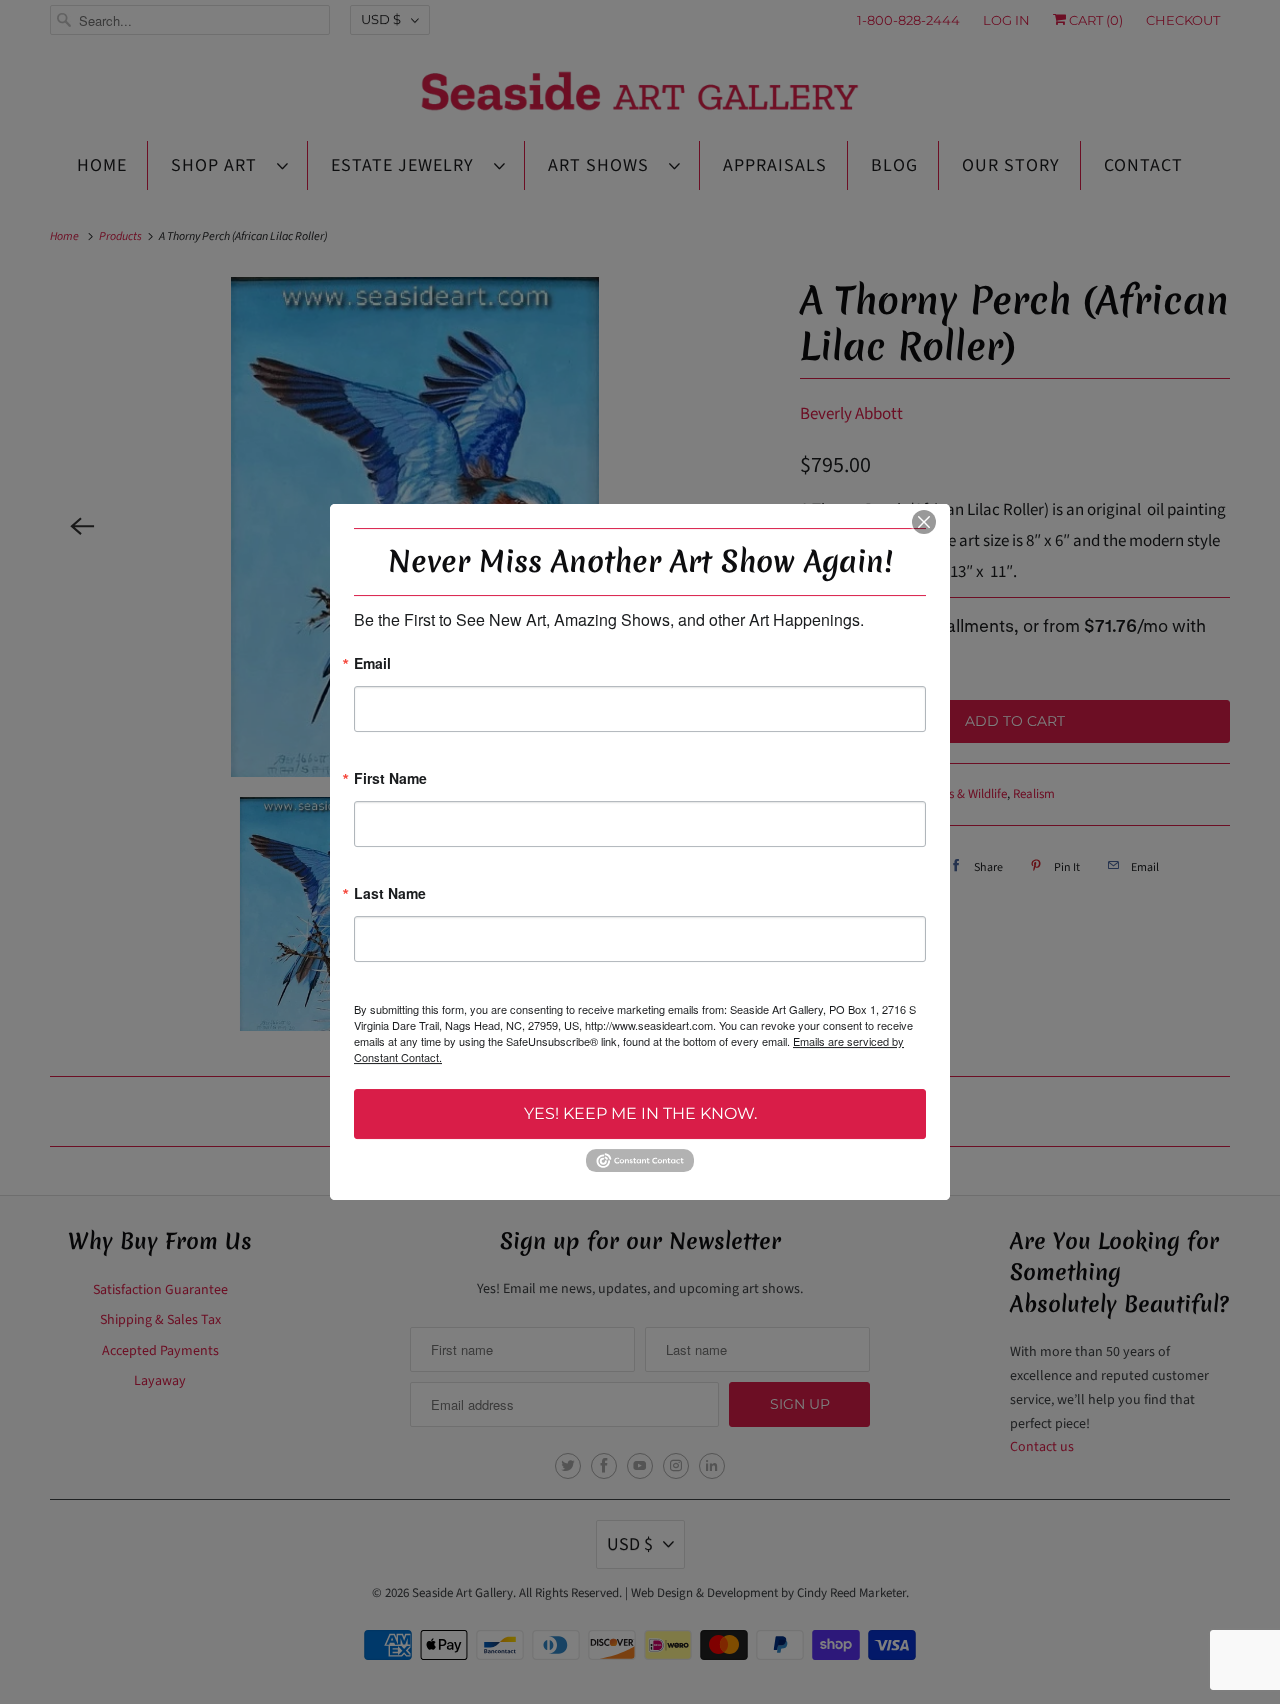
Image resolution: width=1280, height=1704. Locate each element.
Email (372, 664)
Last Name (390, 894)
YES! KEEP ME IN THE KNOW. (640, 1113)
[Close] (924, 522)
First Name (390, 779)
